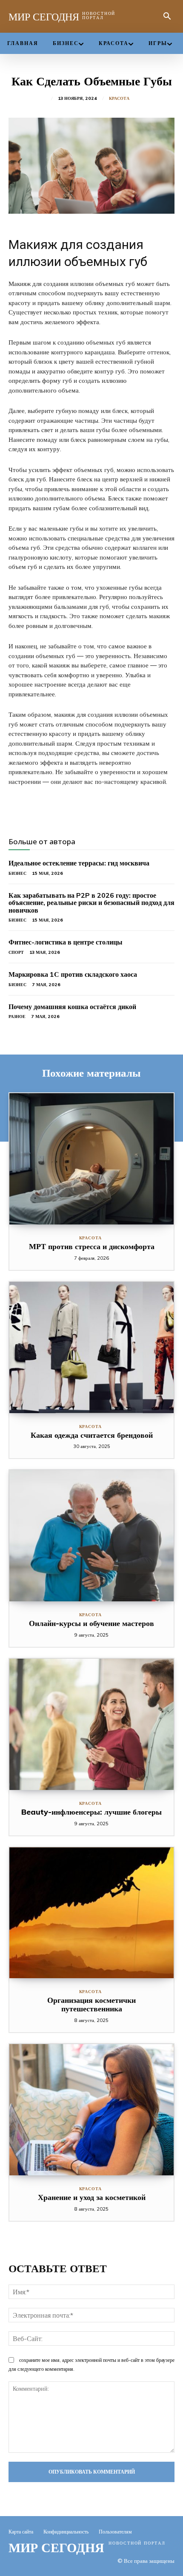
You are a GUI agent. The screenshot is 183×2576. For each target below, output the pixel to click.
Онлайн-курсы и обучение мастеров (91, 1623)
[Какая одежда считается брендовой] (91, 1347)
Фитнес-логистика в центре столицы (66, 942)
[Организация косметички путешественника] (91, 1913)
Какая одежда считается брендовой (92, 1435)
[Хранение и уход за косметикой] (91, 2110)
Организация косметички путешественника (91, 2004)
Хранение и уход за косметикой (92, 2197)
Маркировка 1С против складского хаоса (73, 974)
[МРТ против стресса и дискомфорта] (91, 1159)
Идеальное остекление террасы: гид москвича (79, 863)
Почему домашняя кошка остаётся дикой (72, 1007)
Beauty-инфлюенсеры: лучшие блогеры (91, 1812)
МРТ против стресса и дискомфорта (92, 1246)
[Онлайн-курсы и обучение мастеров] (91, 1536)
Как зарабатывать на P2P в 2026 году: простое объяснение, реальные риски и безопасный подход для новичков (91, 903)
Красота (119, 99)
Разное (17, 1017)
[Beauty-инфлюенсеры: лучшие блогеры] (91, 1724)
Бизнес (17, 873)
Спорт (16, 952)
